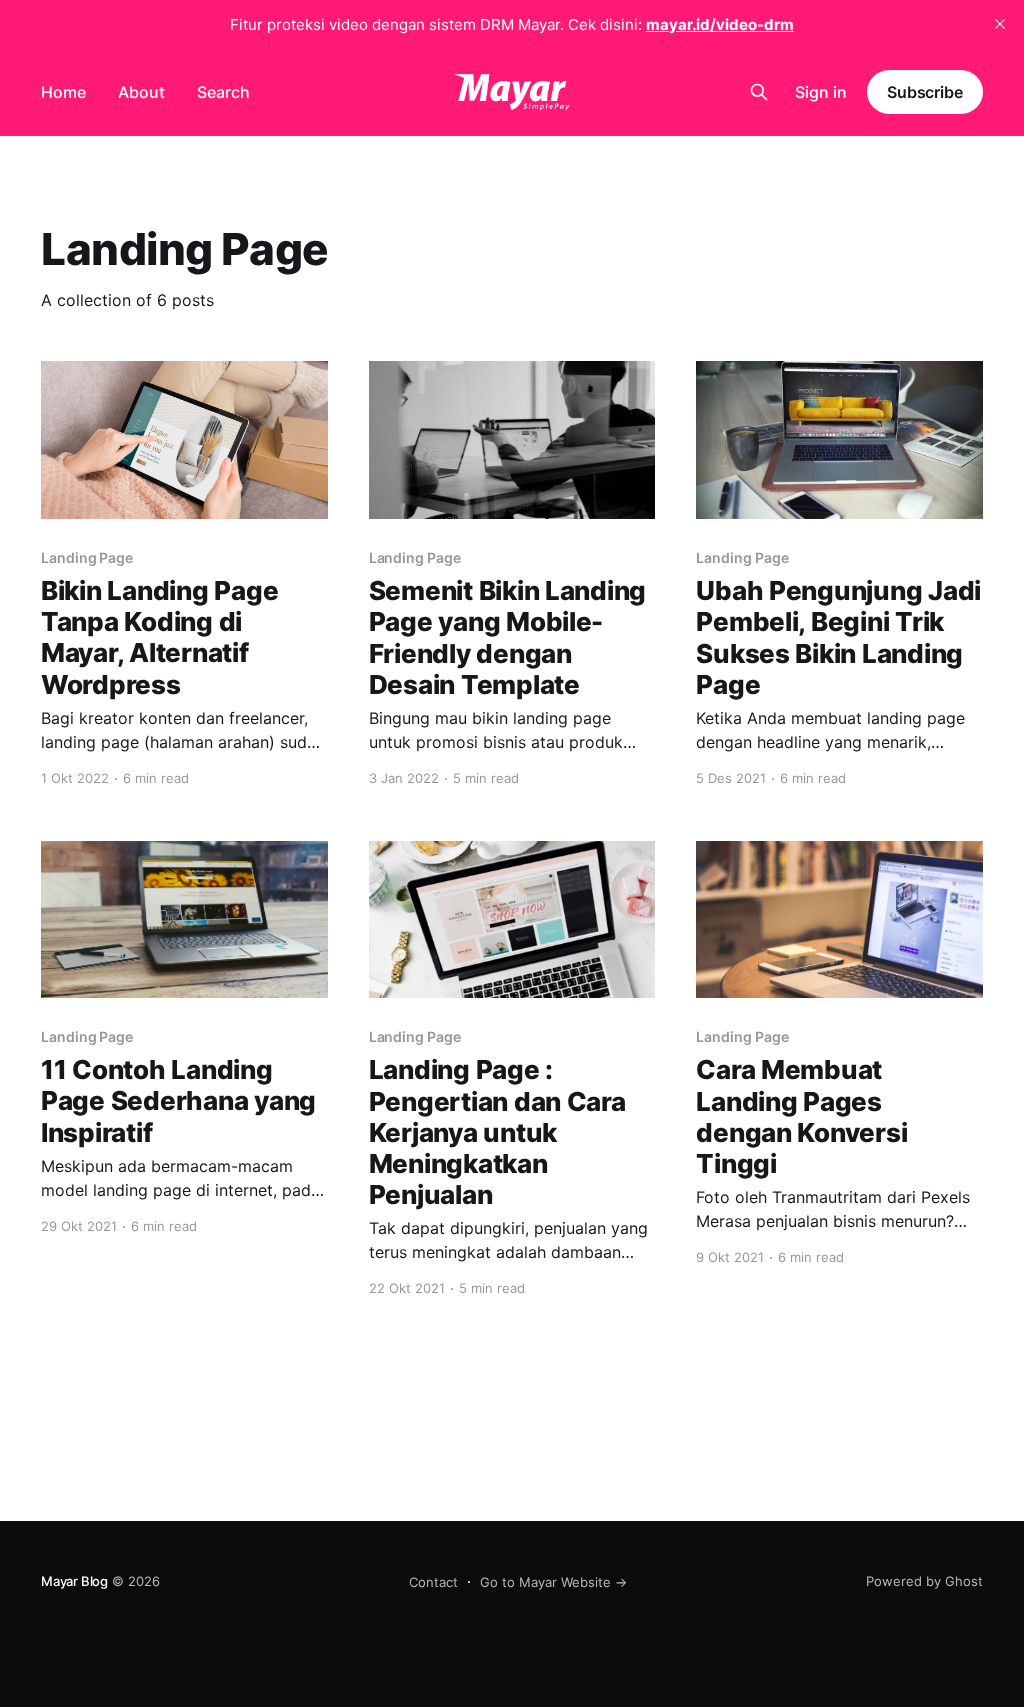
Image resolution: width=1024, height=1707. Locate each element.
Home (63, 92)
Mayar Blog (74, 1581)
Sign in (821, 92)
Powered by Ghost (924, 1581)
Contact (433, 1582)
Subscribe (925, 92)
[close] (1000, 24)
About (141, 92)
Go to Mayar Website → (553, 1582)
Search (223, 92)
